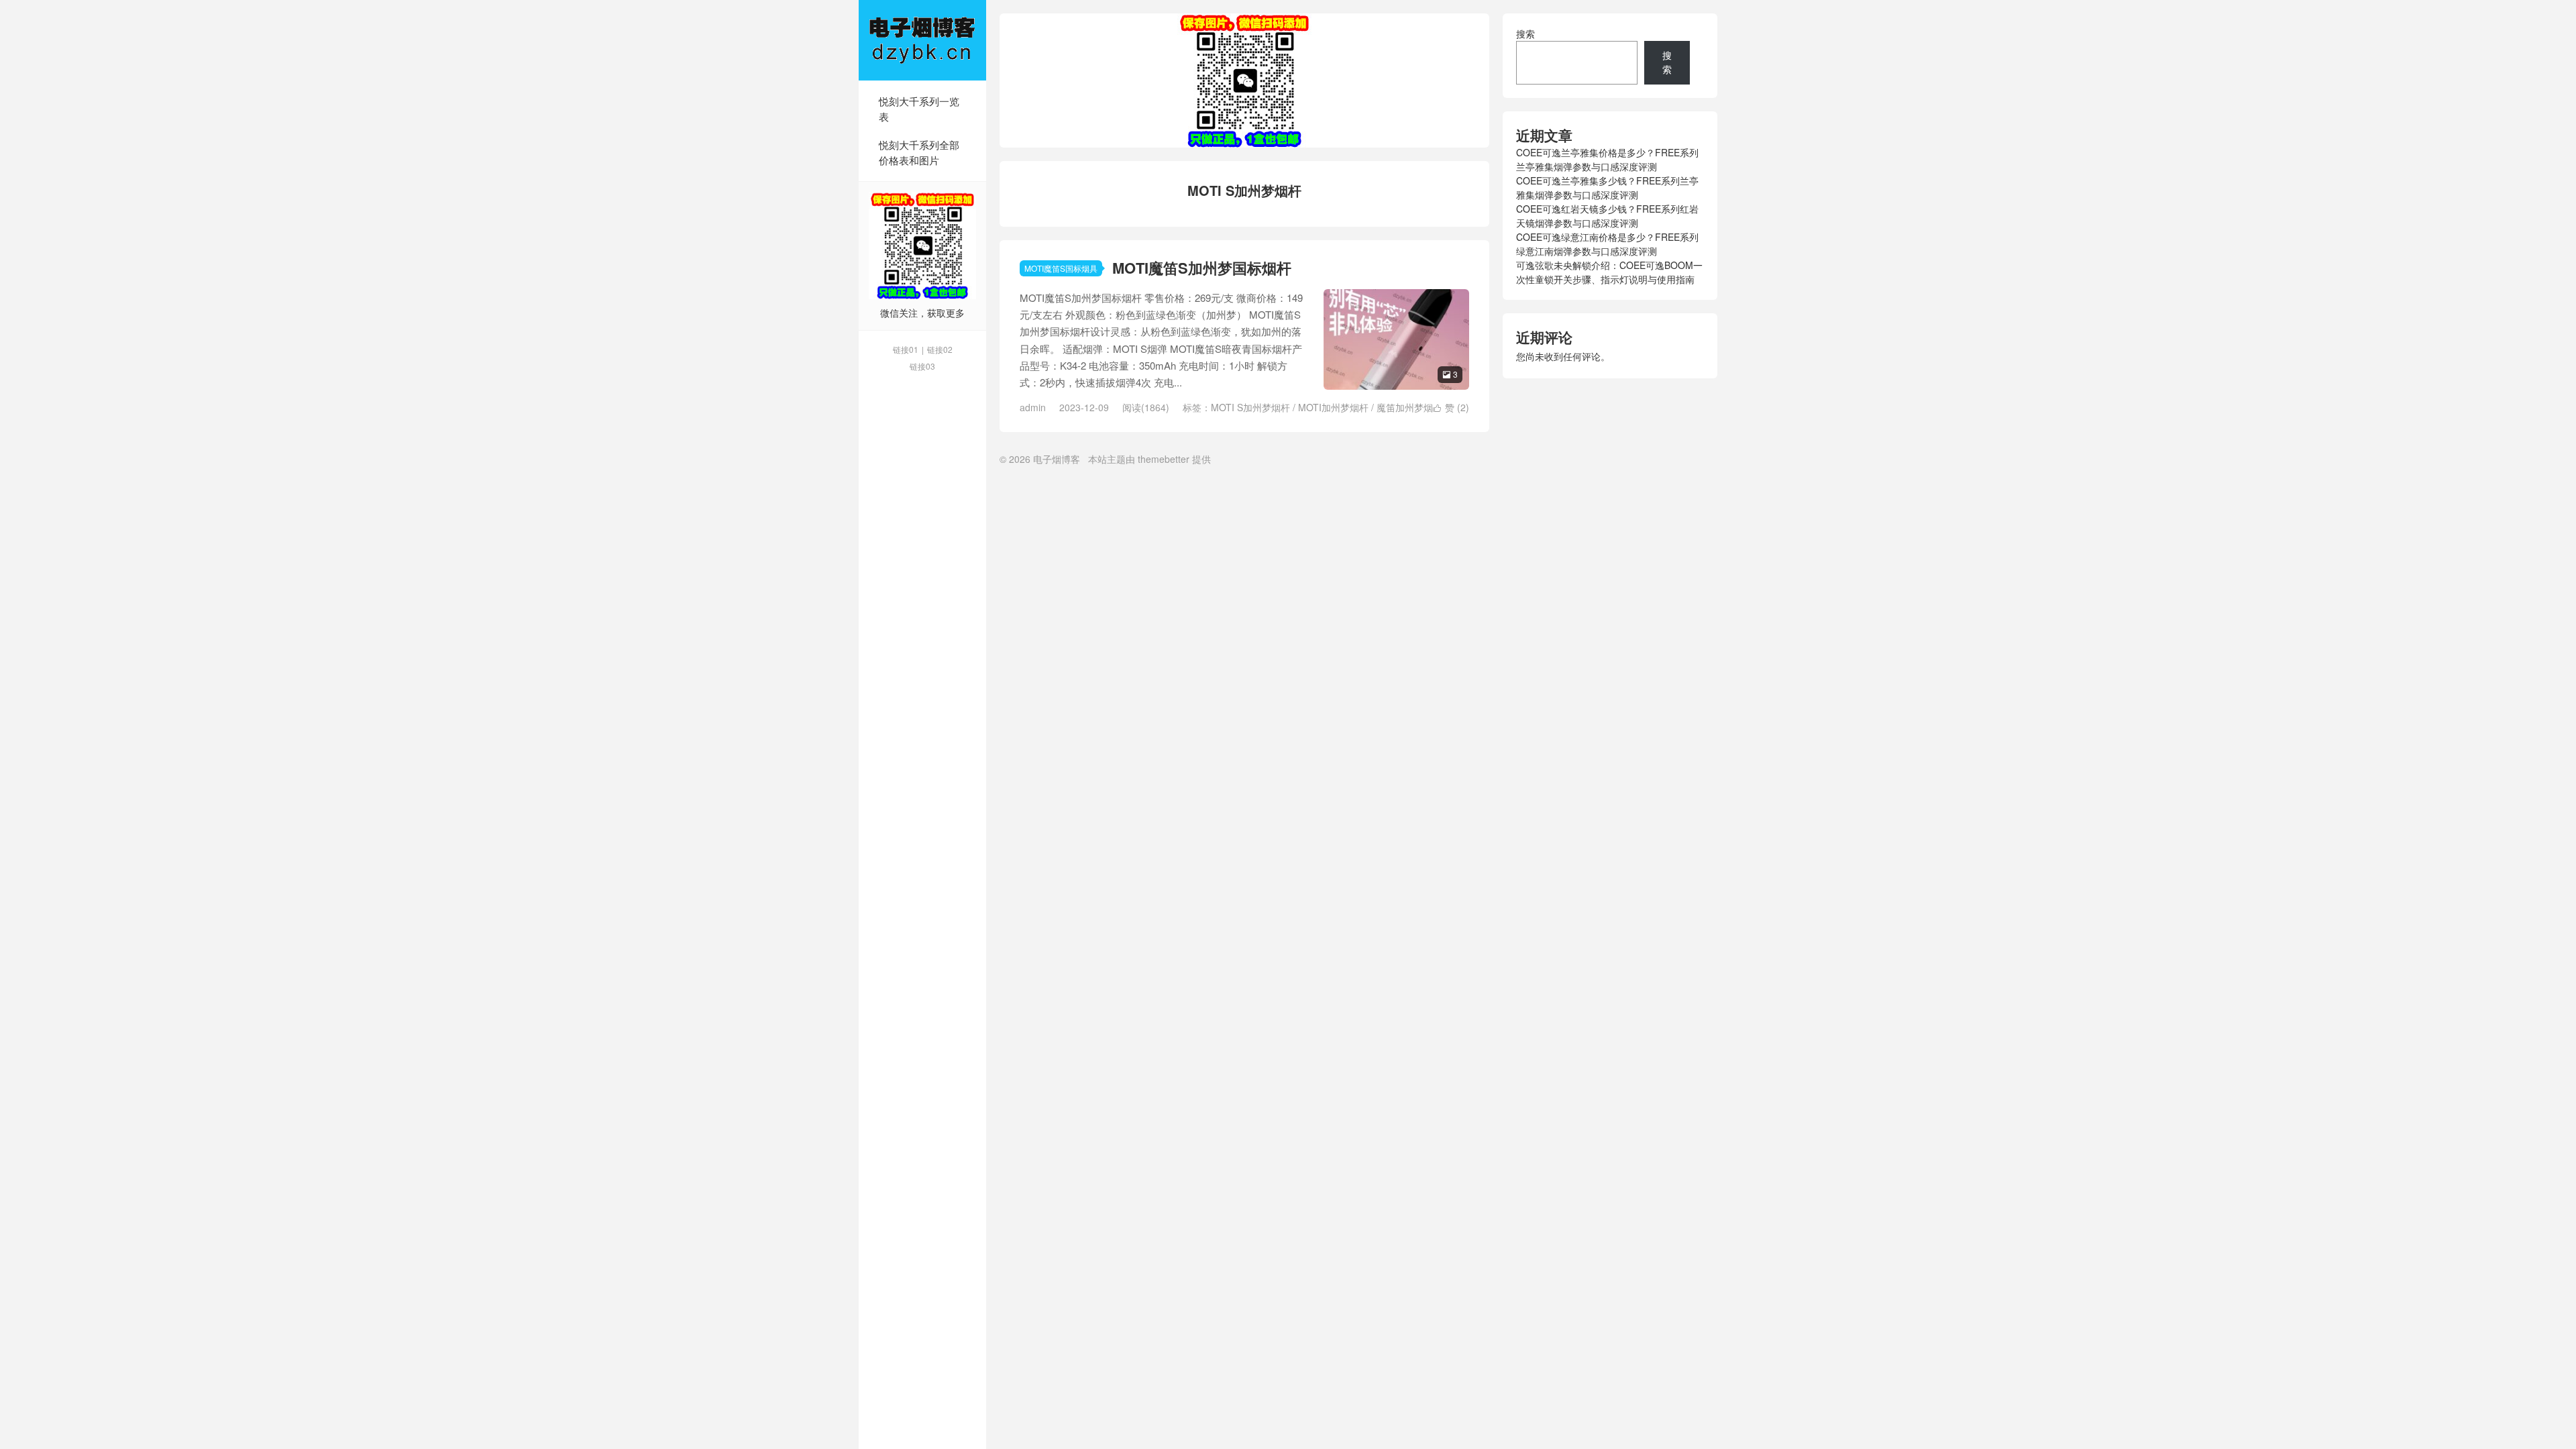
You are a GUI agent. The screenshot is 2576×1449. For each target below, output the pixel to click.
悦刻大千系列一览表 (919, 109)
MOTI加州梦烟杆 (1333, 407)
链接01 (906, 349)
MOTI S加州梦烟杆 (1250, 407)
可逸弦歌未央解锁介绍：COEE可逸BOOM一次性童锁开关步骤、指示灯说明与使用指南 (1609, 272)
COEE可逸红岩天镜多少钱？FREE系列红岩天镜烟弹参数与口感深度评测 (1607, 216)
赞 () (1451, 407)
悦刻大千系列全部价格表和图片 (919, 152)
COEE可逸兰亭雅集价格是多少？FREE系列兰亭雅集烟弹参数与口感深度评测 (1607, 159)
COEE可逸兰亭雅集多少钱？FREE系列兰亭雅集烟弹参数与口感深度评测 (1607, 187)
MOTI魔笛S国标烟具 (1061, 268)
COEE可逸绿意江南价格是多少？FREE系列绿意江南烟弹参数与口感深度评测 (1607, 244)
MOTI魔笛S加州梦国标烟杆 (1202, 268)
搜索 (1525, 34)
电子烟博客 (922, 40)
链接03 (922, 366)
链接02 (940, 349)
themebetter (1164, 459)
